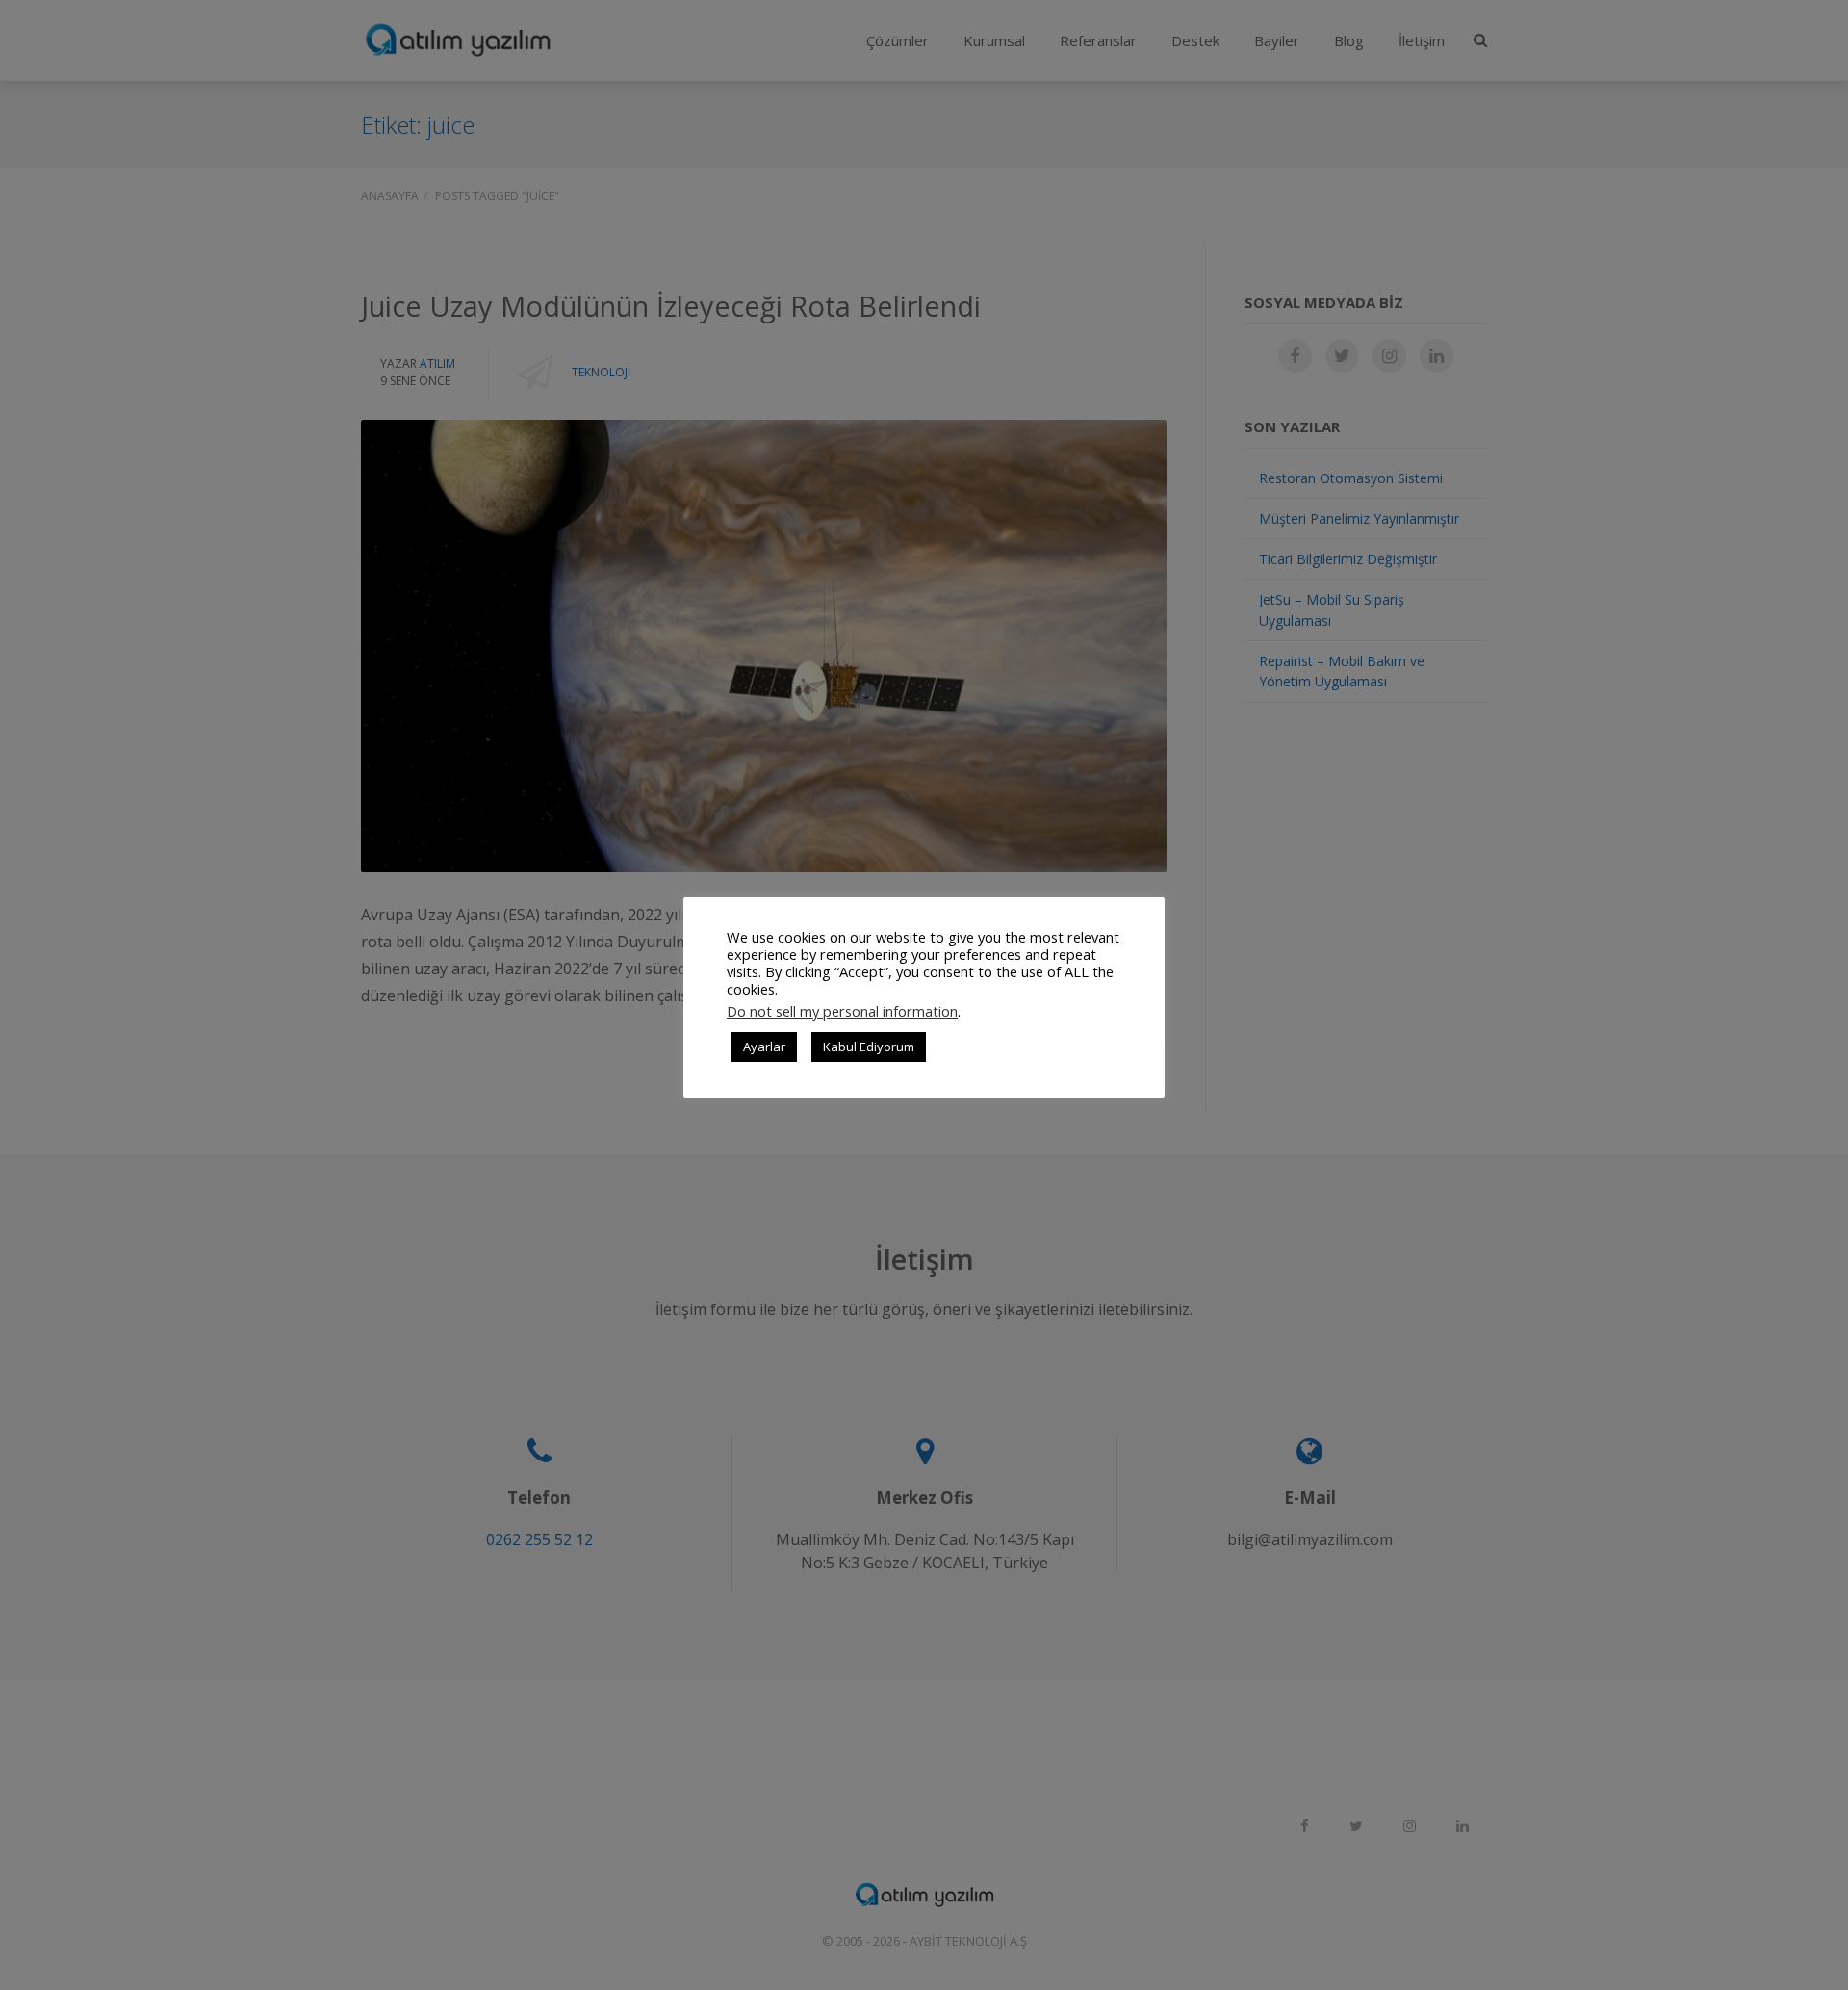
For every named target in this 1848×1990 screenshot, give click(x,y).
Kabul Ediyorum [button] (869, 1047)
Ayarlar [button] (764, 1047)
